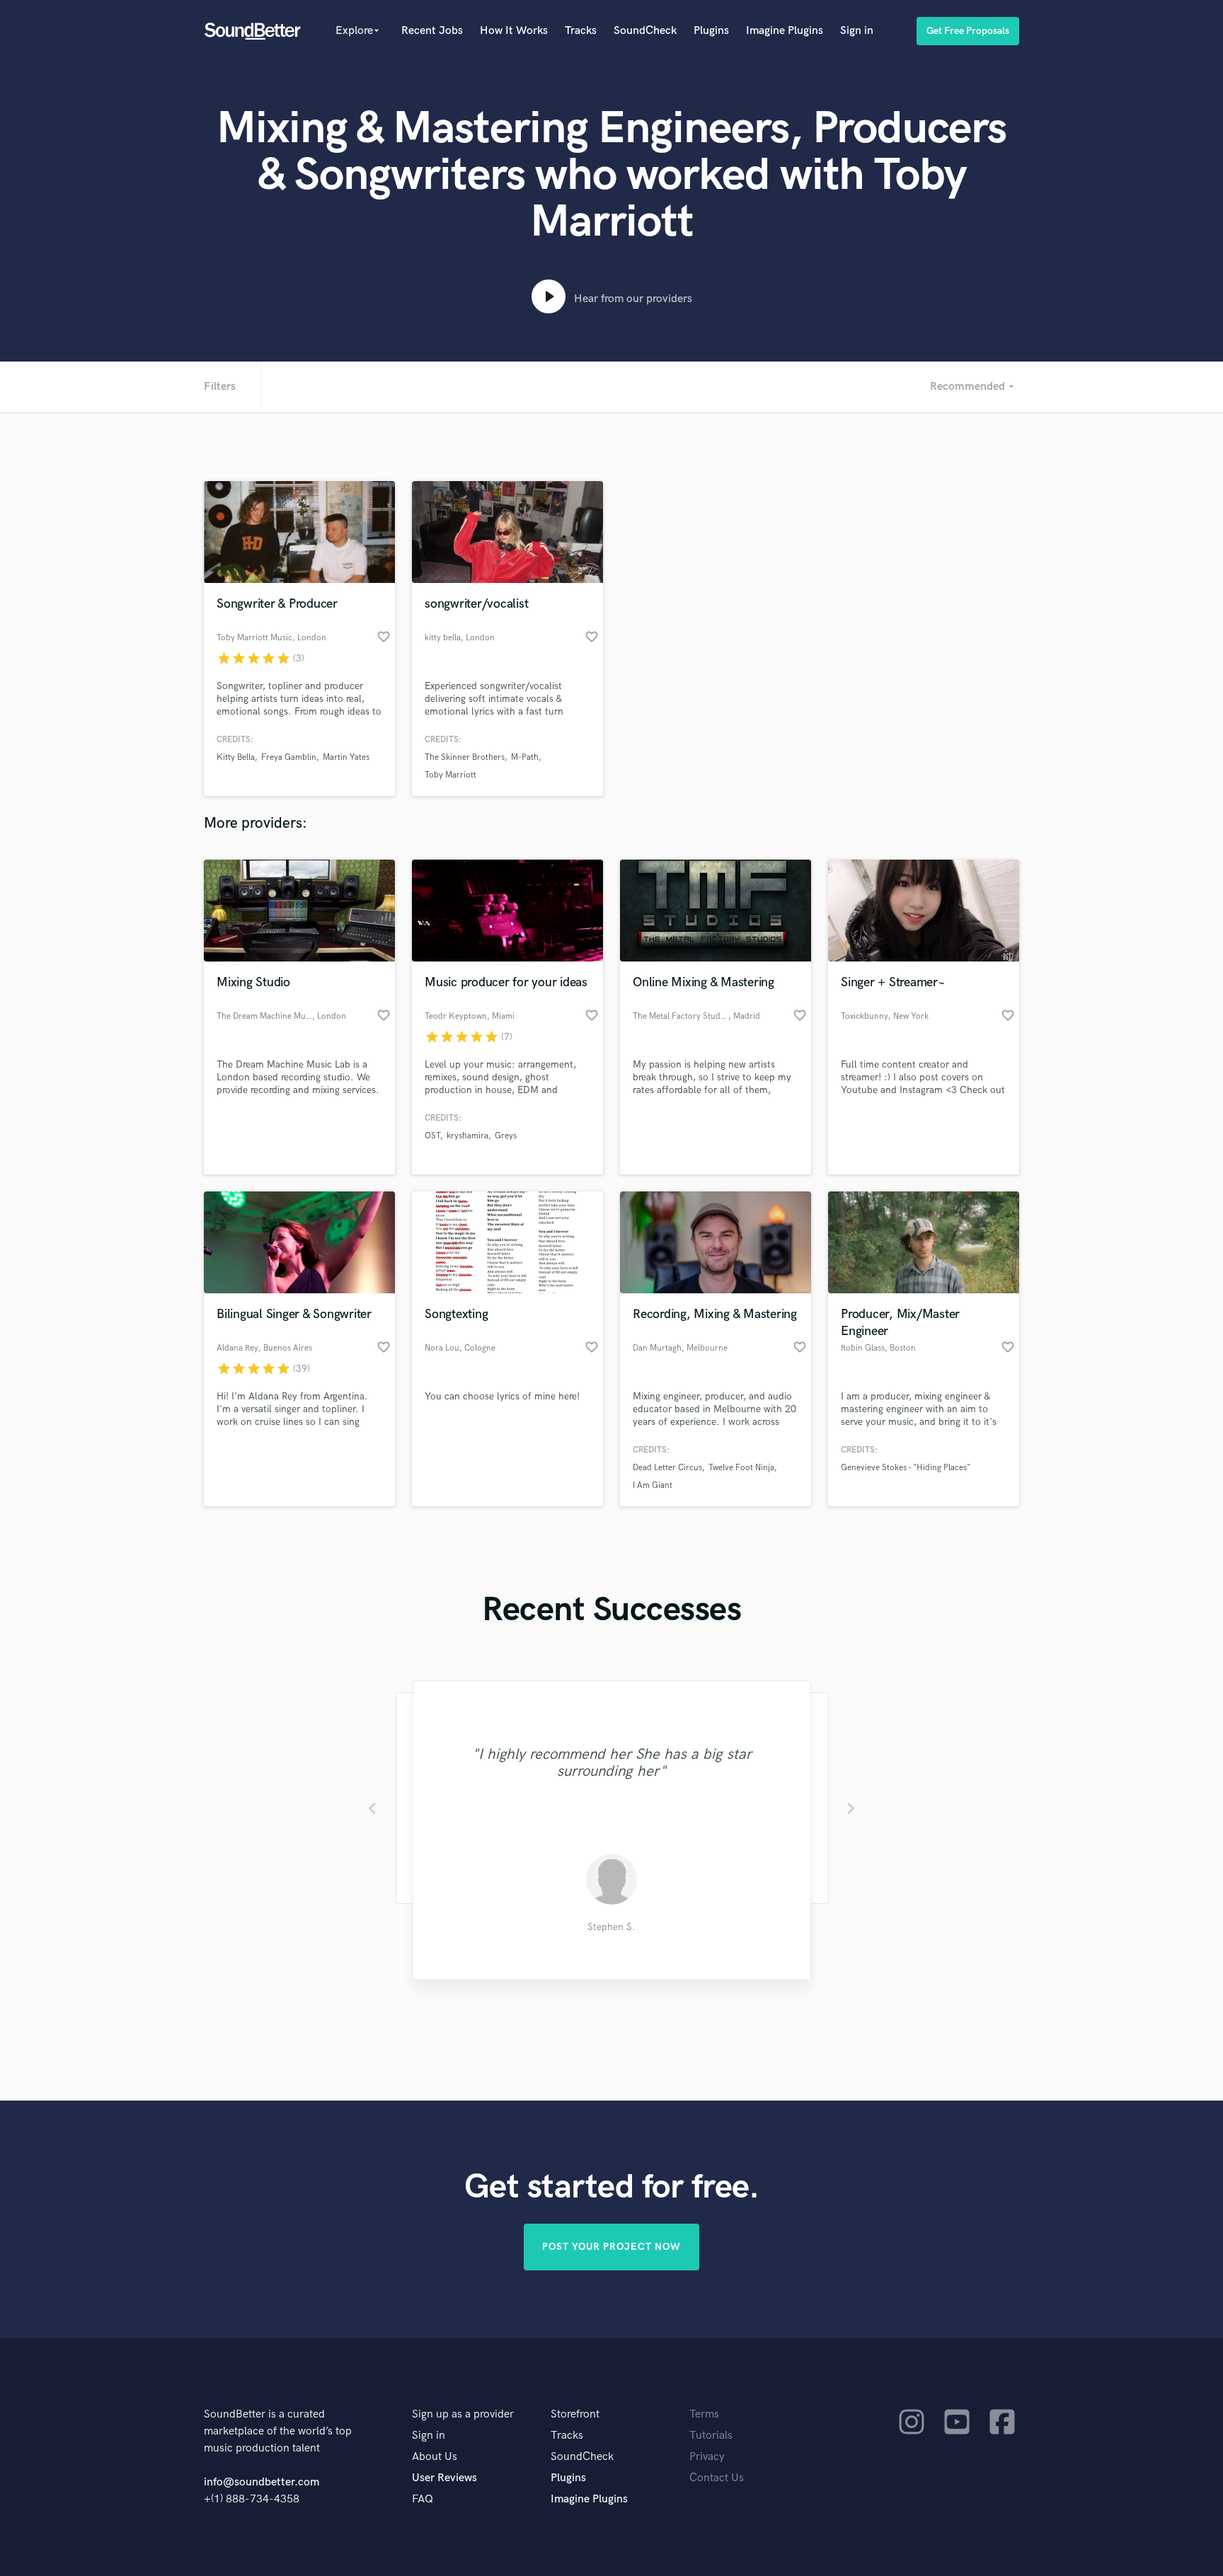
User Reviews (444, 2478)
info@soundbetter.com (262, 2482)
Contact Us (717, 2478)
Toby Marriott (450, 775)
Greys (506, 1136)
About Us (435, 2457)
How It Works (514, 31)
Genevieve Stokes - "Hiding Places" (906, 1468)
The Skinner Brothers (465, 757)
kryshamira (467, 1136)
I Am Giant (653, 1485)
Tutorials (711, 2436)
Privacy (707, 2457)
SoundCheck (645, 31)
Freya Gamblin (289, 757)
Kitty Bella (236, 757)
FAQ (423, 2499)
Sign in (857, 31)
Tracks (581, 31)
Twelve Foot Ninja (741, 1468)
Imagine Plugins (785, 31)
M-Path (525, 757)
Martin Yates (346, 757)
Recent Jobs (432, 31)
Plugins (711, 31)
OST (432, 1136)
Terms (704, 2414)
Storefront (575, 2414)
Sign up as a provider (463, 2414)
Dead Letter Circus (667, 1468)
